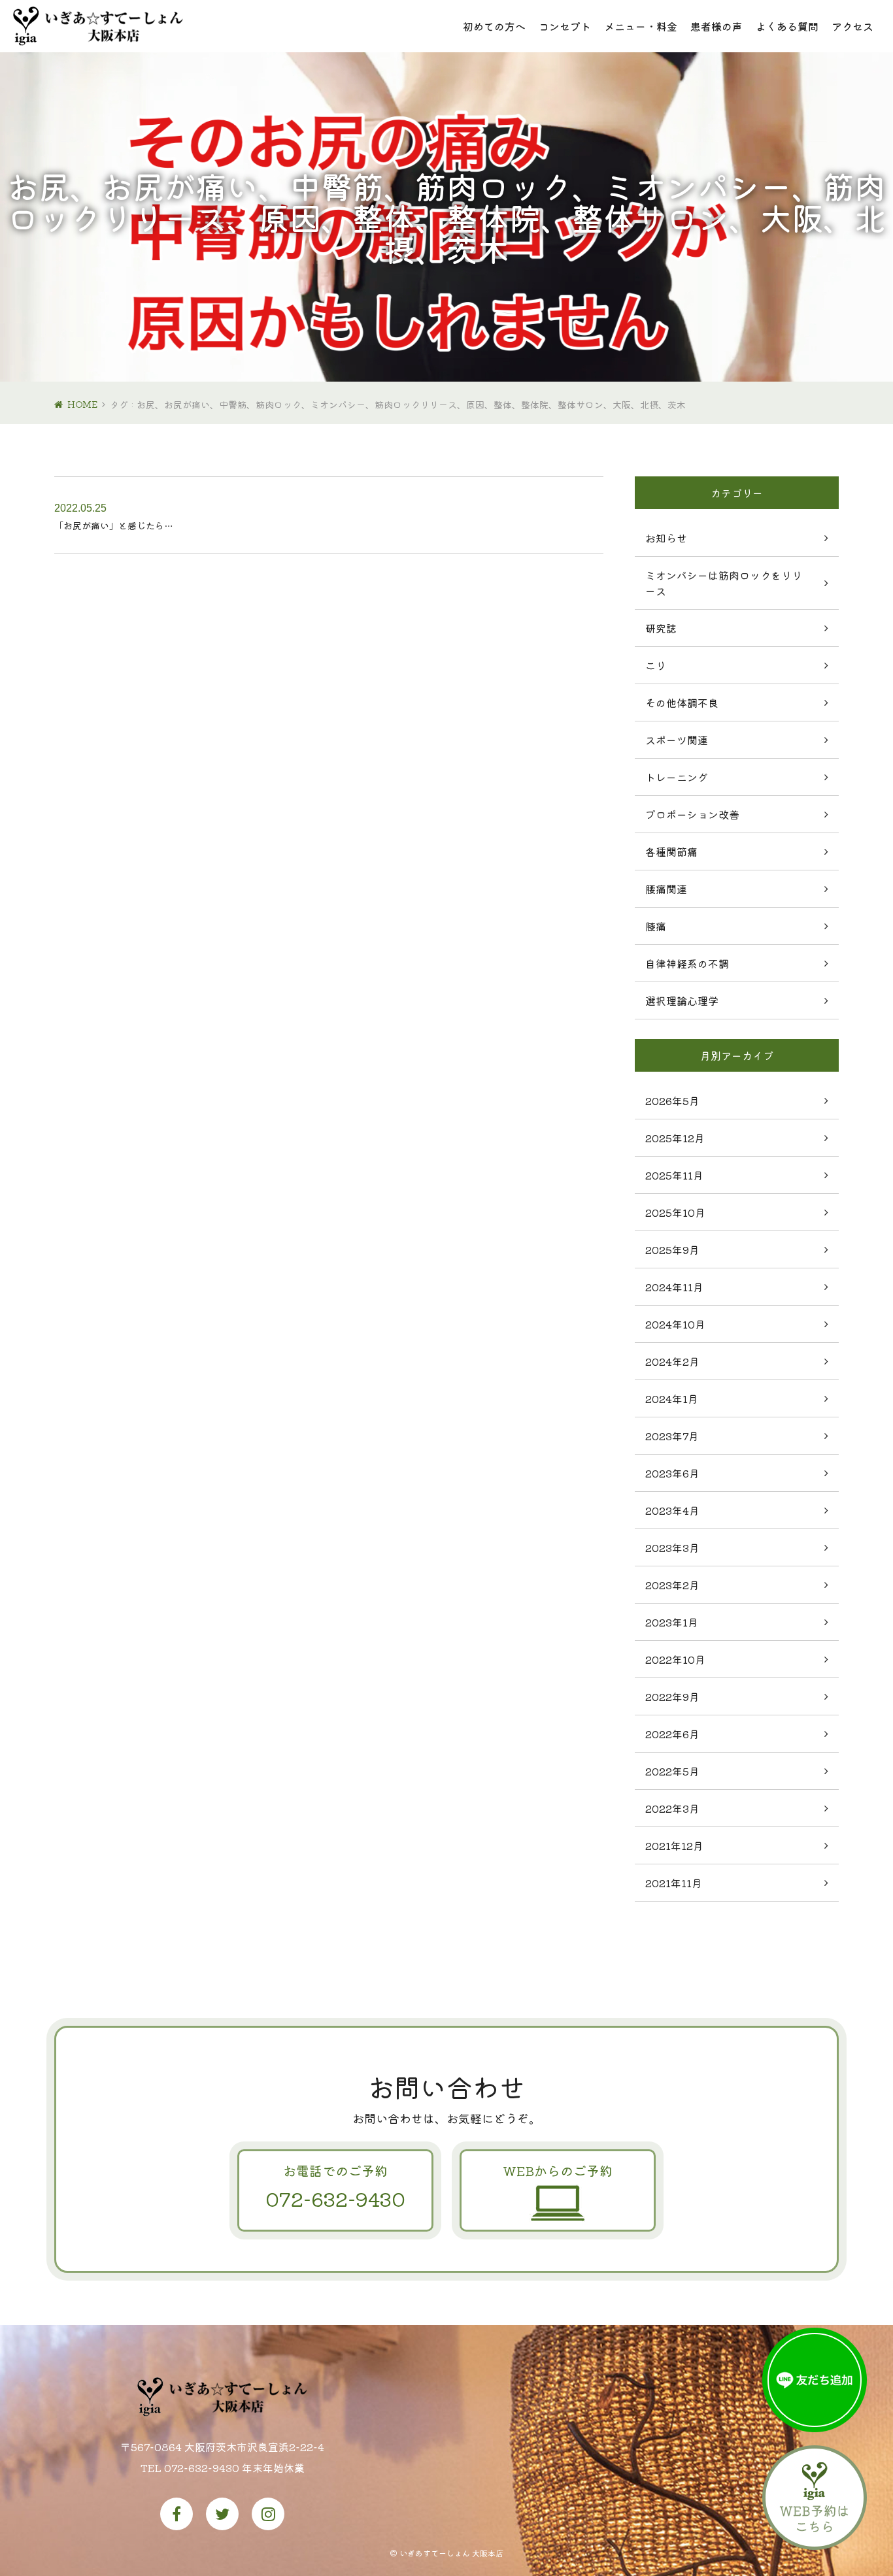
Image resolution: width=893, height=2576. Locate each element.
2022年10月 (675, 1659)
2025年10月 (675, 1212)
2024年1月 (672, 1398)
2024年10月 (675, 1324)
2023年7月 (672, 1436)
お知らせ (666, 538)
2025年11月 (674, 1175)
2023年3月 (672, 1547)
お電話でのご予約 (335, 2187)
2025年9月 (672, 1249)
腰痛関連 (666, 889)
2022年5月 (672, 1771)
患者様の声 (716, 26)
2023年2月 (672, 1585)
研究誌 (661, 628)
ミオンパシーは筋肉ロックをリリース (724, 583)
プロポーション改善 (692, 814)
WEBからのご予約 (558, 2171)
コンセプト (565, 26)
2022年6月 (672, 1734)
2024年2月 (672, 1361)
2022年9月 (672, 1696)
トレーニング (677, 777)
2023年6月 (672, 1473)
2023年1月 (672, 1622)
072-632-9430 (202, 2468)
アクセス (852, 26)
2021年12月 (674, 1845)
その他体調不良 (682, 702)
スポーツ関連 (677, 740)
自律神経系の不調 (687, 963)
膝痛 (656, 926)
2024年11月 (674, 1287)
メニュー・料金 (641, 26)
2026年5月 (672, 1100)
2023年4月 (672, 1510)
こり (656, 665)
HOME (82, 404)
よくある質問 (787, 26)
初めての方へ (494, 26)
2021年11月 (674, 1883)
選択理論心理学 (682, 1000)
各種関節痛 (671, 851)
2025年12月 (675, 1138)
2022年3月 (672, 1808)
